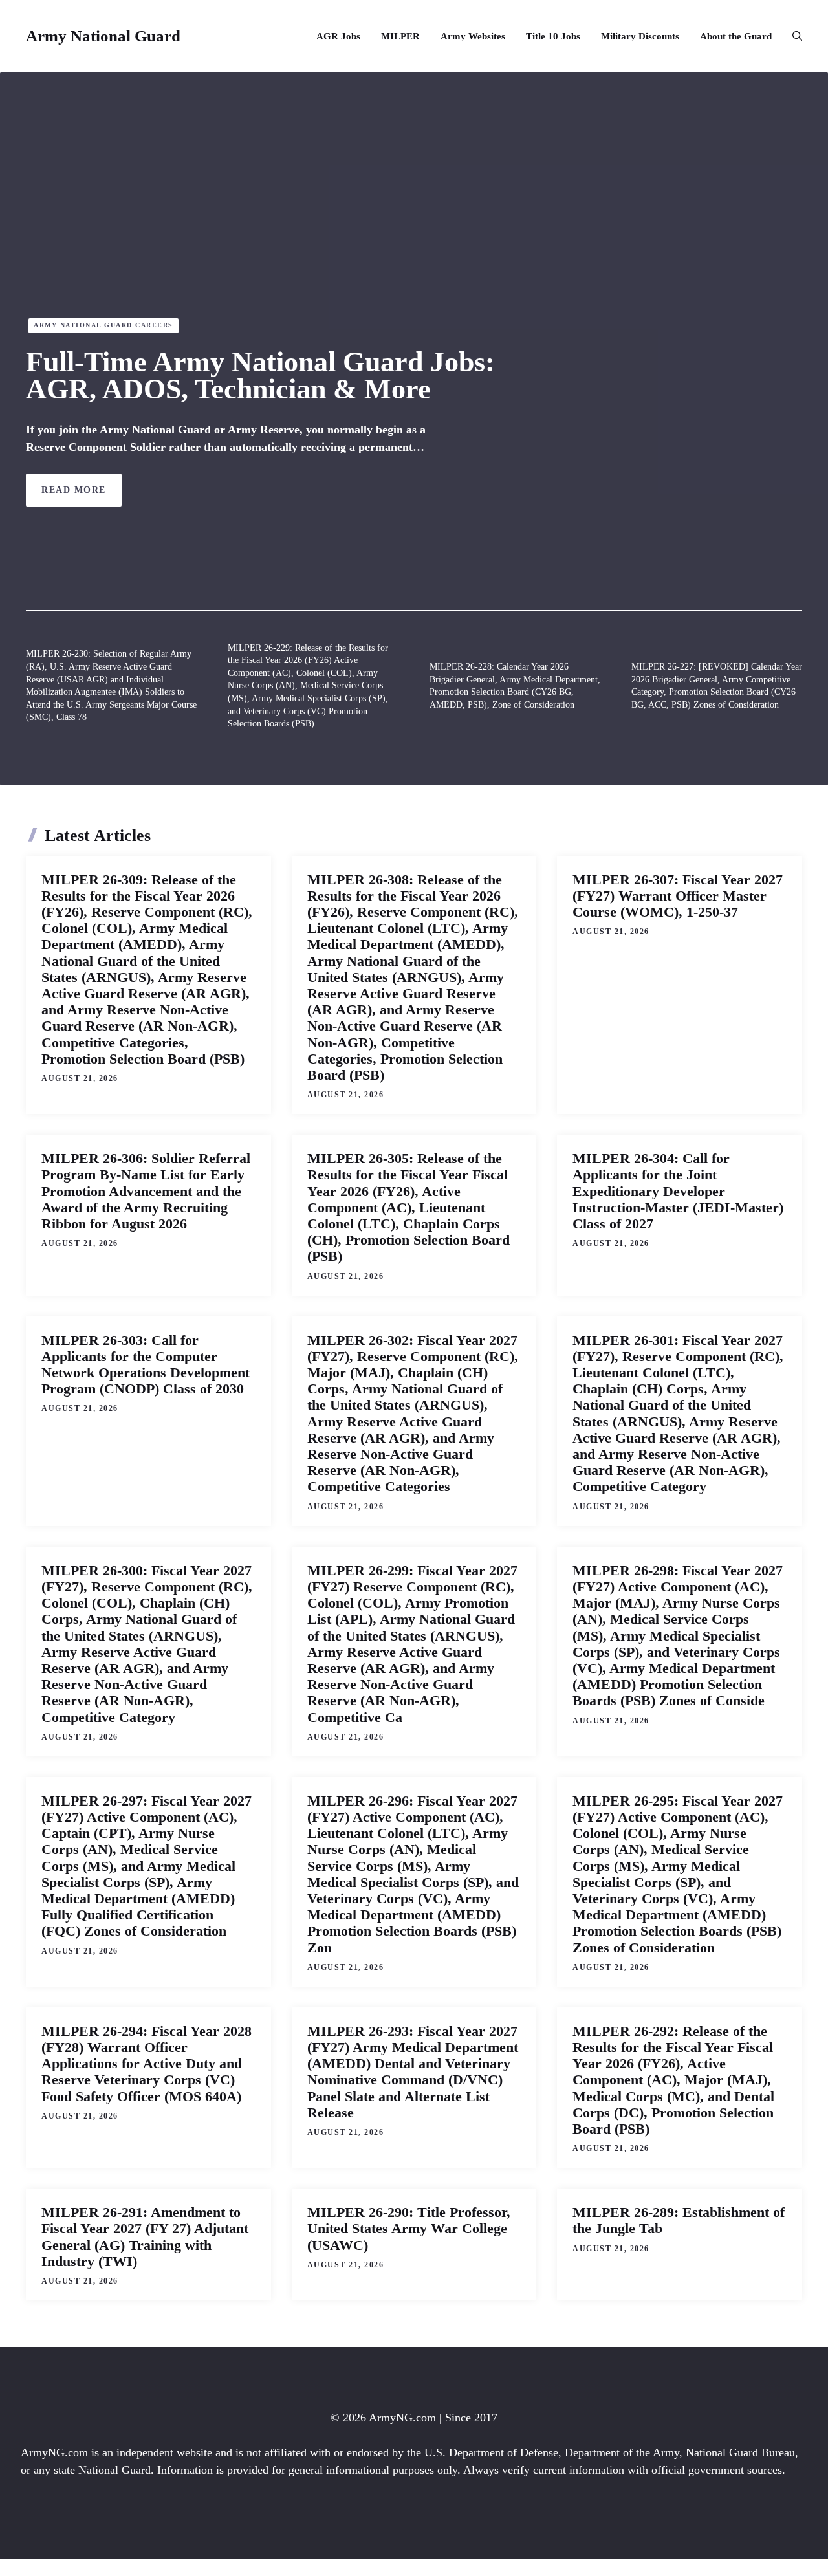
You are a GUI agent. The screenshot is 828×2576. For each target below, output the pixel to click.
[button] (792, 36)
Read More (74, 490)
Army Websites (473, 36)
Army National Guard (103, 36)
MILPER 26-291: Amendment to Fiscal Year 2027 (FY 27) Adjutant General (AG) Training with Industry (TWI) (145, 2237)
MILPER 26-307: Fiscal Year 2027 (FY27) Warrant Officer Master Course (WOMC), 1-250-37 (678, 896)
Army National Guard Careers (103, 325)
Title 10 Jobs (553, 36)
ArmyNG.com (402, 2418)
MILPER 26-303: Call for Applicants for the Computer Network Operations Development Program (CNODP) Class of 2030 (146, 1365)
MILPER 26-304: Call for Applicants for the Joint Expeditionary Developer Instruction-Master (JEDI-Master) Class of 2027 (678, 1191)
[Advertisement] (414, 221)
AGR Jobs (338, 36)
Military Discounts (640, 36)
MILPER (400, 36)
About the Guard (736, 36)
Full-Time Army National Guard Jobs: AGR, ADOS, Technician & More (260, 376)
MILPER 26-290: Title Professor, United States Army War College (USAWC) (409, 2228)
